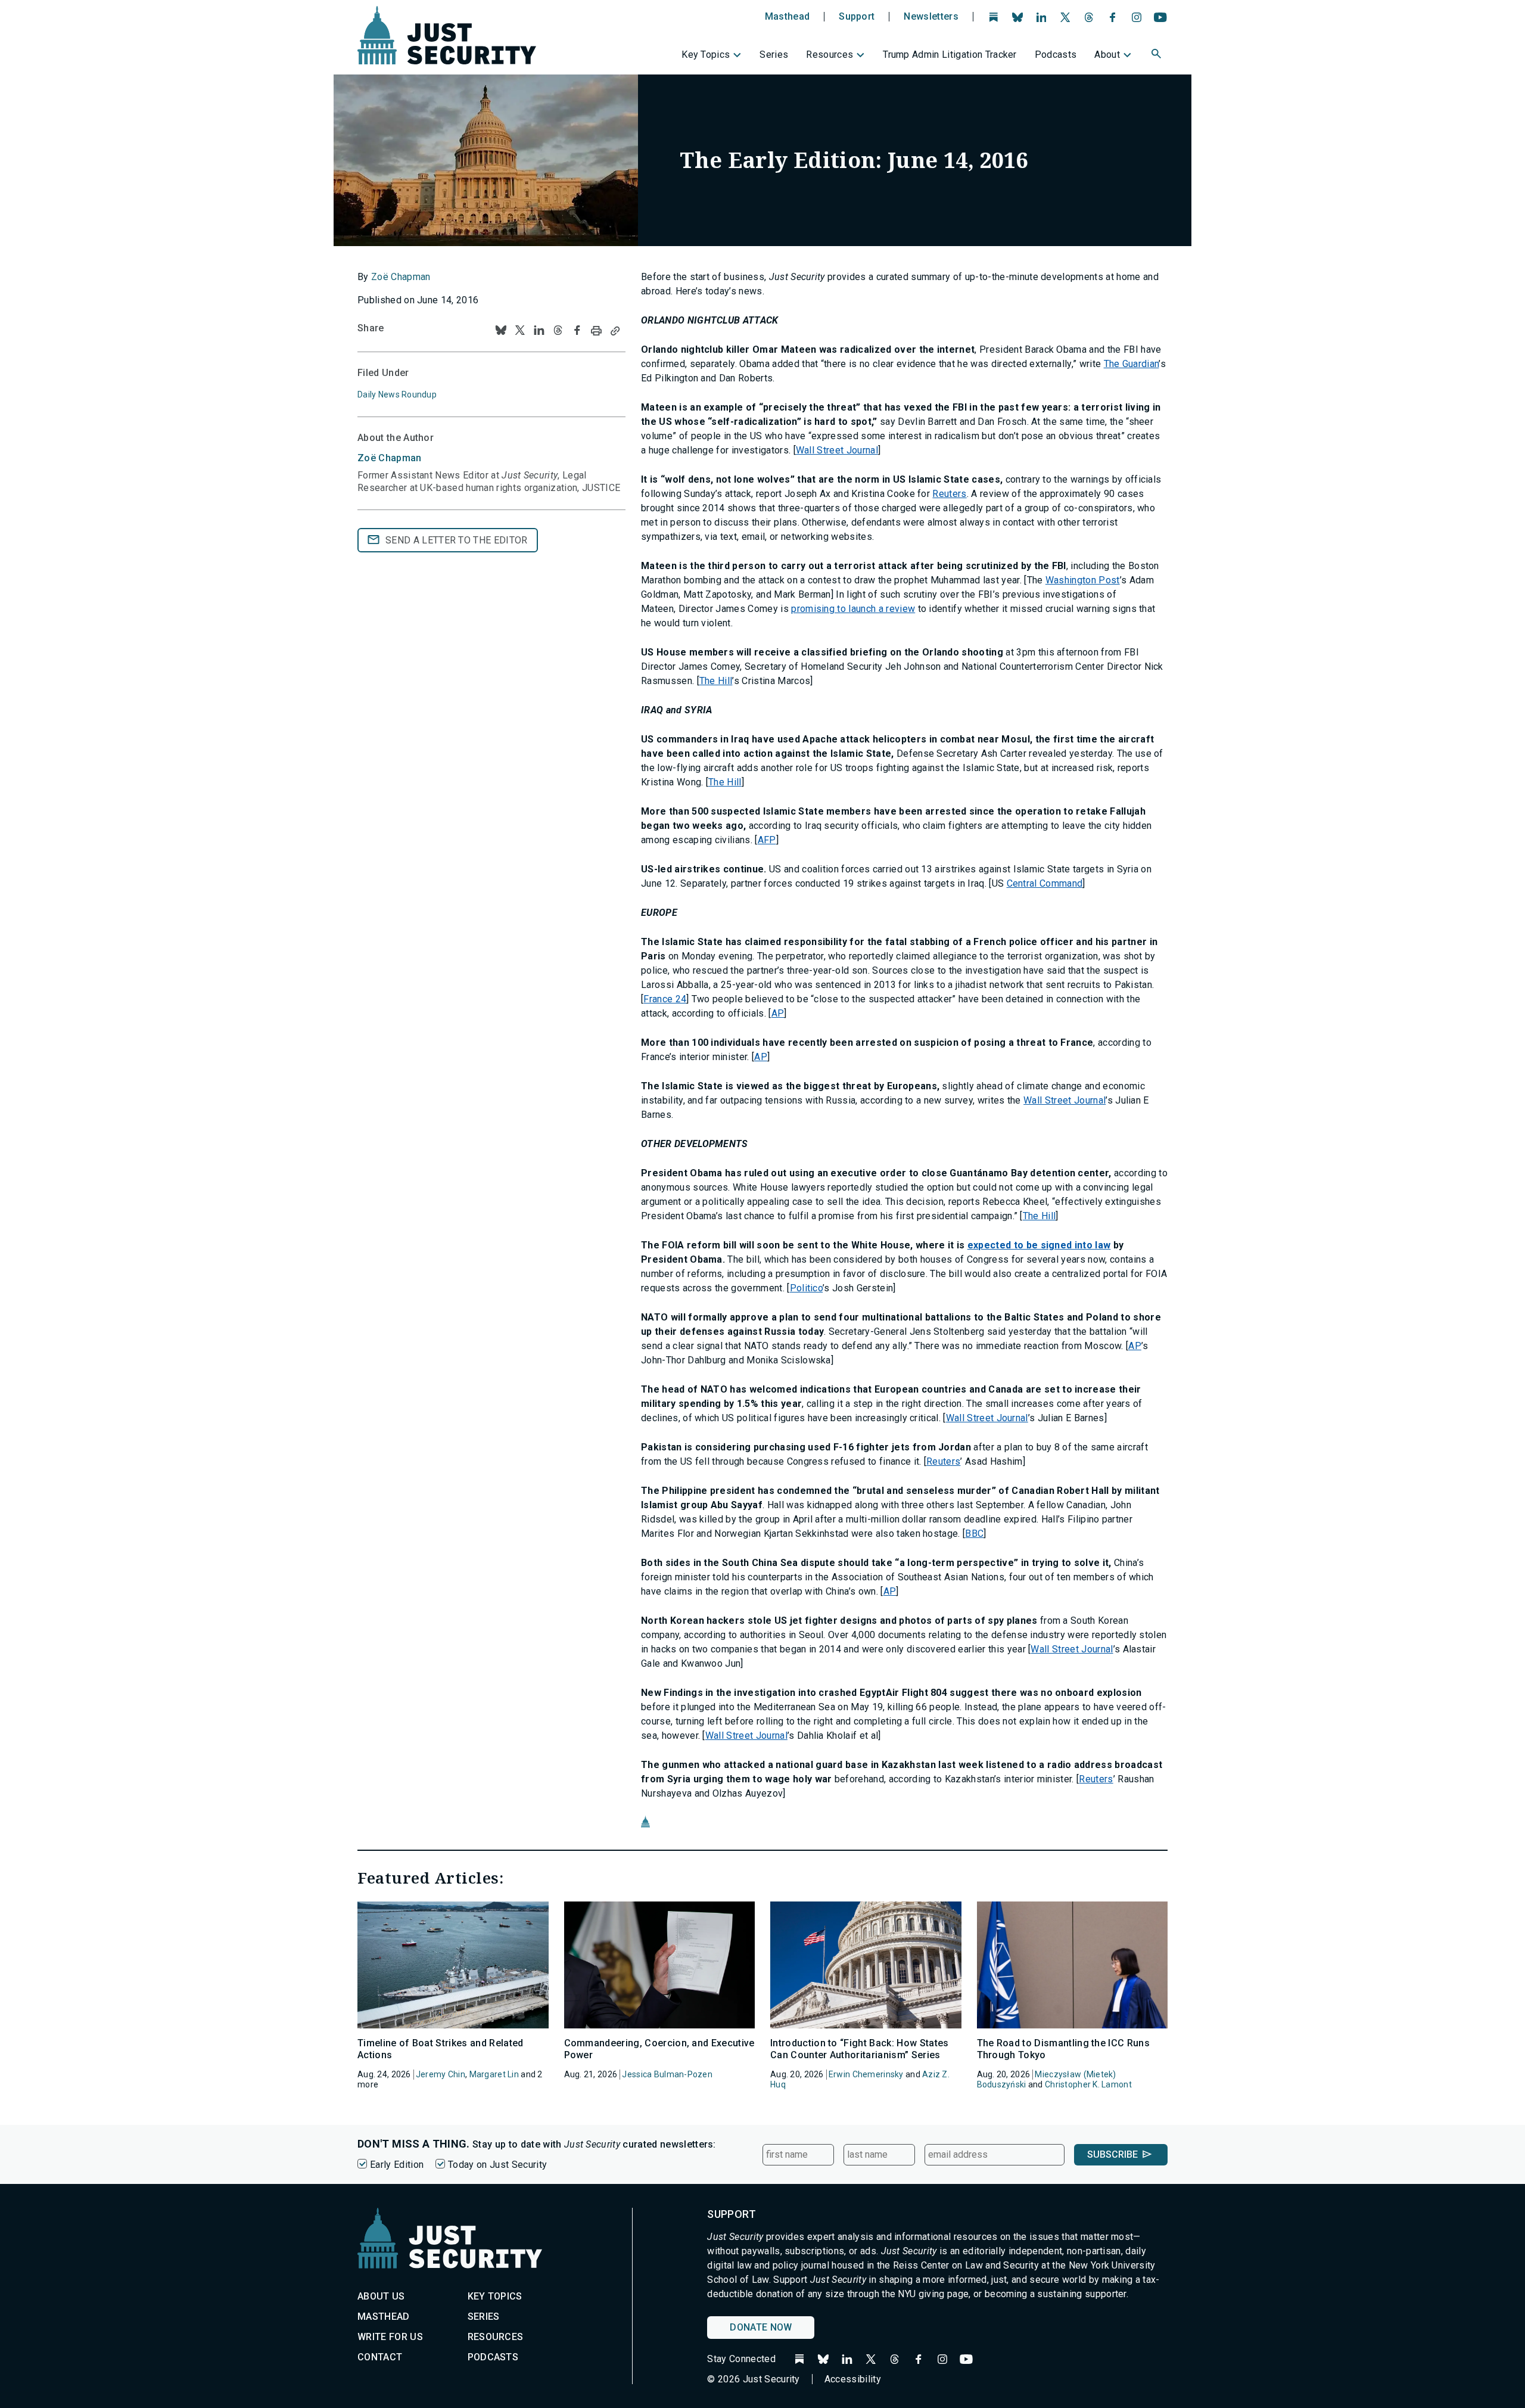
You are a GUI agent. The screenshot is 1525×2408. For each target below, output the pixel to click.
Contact (380, 2357)
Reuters (949, 494)
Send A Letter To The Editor (457, 540)
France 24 (665, 999)
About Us (381, 2296)
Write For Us (390, 2337)
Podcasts (1056, 55)
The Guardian (1132, 364)
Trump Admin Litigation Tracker (950, 55)
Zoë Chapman (401, 277)
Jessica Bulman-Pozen (667, 2074)
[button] (1157, 55)
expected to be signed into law (1039, 1245)
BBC (974, 1534)
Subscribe (1112, 2154)
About (1107, 55)
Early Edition (397, 2165)
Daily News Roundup (397, 394)
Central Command (1045, 883)
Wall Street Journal (837, 450)
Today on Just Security (497, 2165)
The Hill (716, 681)
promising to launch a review (853, 609)
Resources (830, 55)
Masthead (788, 17)
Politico (807, 1288)
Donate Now (761, 2327)
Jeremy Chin (441, 2074)
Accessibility (853, 2379)
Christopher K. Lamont (1088, 2084)
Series (774, 55)
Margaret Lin (494, 2074)
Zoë (390, 458)
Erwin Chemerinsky (866, 2074)
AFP (767, 840)
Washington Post (1083, 580)
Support (857, 17)
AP (778, 1013)
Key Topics (706, 55)
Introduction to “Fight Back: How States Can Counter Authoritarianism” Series (859, 2049)
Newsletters (931, 17)
